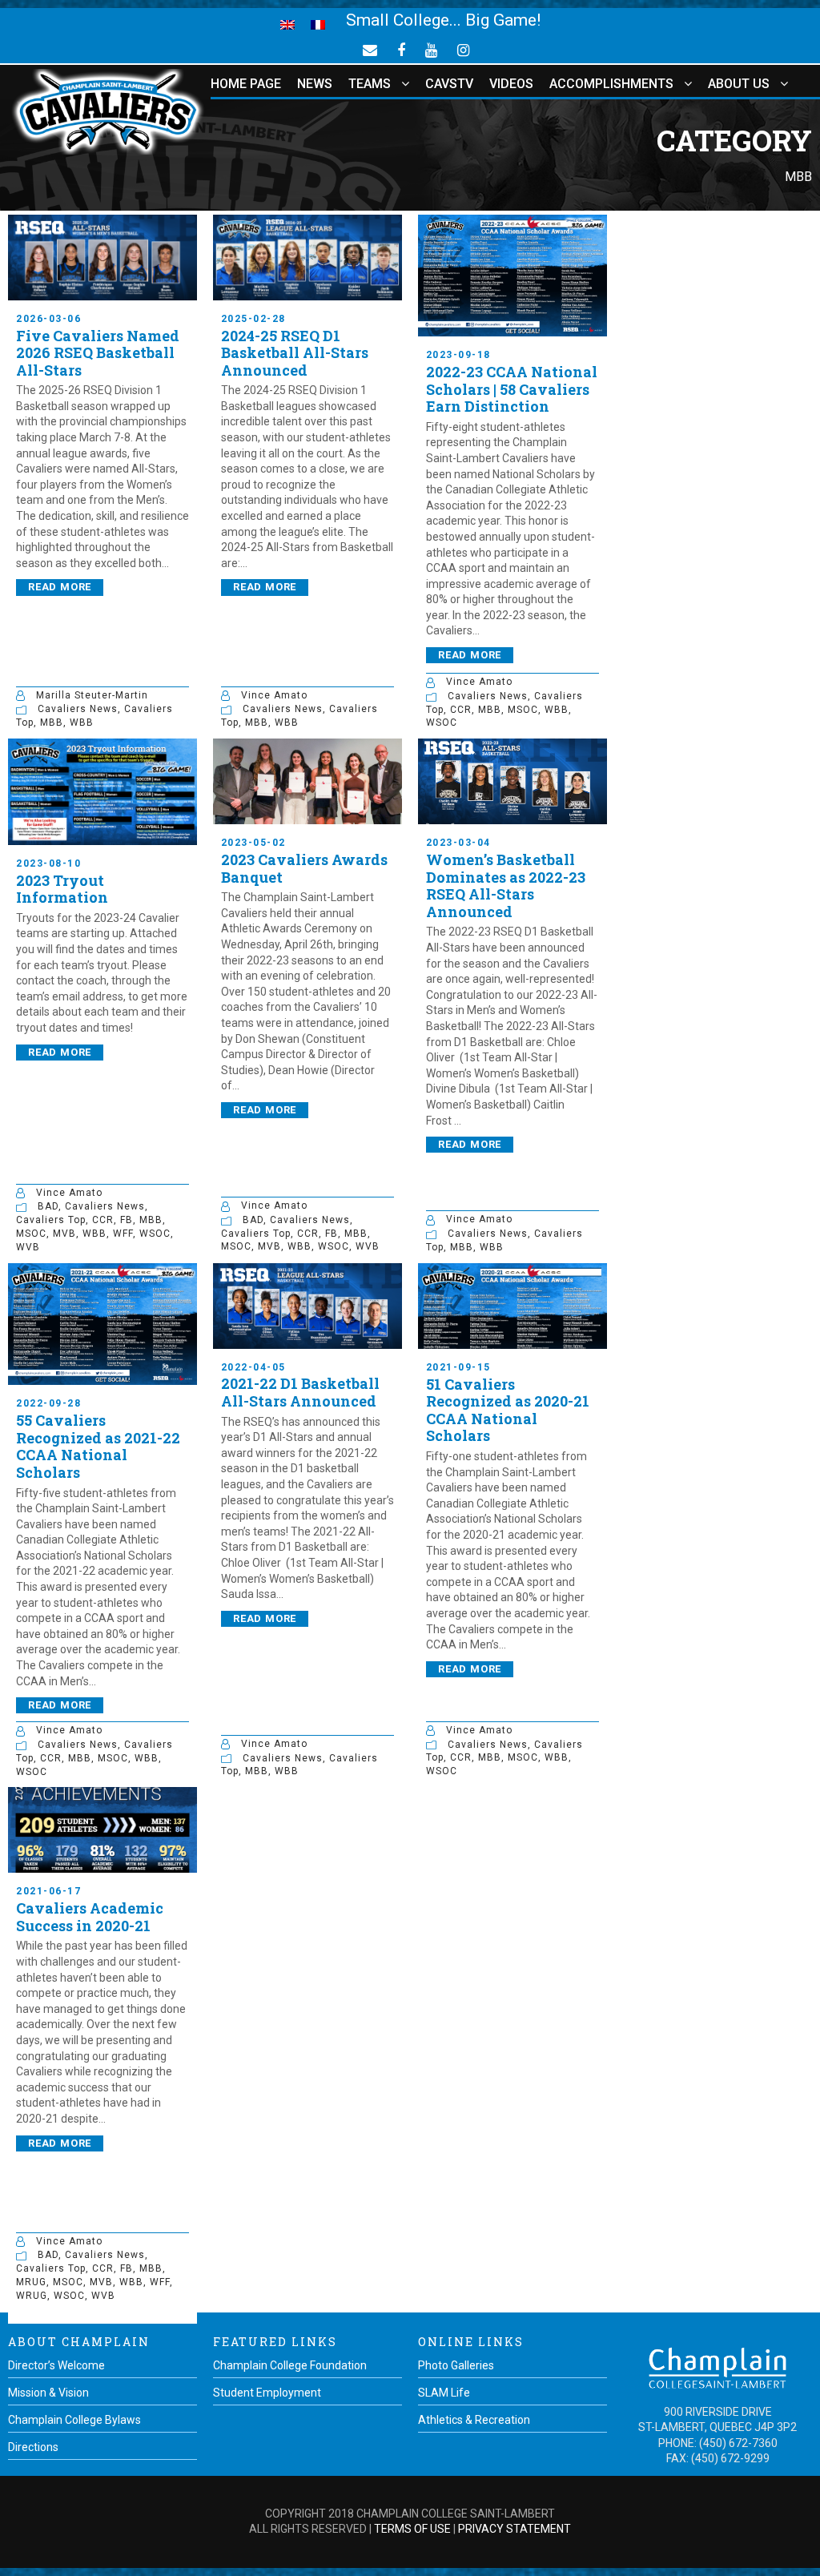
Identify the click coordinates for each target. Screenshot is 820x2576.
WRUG (32, 2296)
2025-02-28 (253, 319)
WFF (123, 1234)
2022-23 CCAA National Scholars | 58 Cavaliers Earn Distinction (512, 389)
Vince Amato (274, 695)
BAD (48, 1206)
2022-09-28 (48, 1403)
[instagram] (463, 50)
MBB (52, 722)
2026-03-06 (48, 319)
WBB (82, 722)
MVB (64, 1234)
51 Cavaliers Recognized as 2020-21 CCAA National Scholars (508, 1410)
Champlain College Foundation (290, 2365)
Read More (60, 587)
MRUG (31, 2282)
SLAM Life (444, 2393)
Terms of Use (412, 2529)
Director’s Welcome (56, 2365)
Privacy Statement (515, 2529)
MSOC (523, 710)
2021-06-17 (48, 1891)
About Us (739, 84)
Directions (33, 2447)
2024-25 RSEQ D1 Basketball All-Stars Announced (295, 353)
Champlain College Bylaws (74, 2420)
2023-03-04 (458, 843)
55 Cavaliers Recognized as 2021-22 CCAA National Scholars (98, 1446)
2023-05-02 (253, 843)
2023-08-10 (48, 863)
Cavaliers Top (51, 1220)
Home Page (246, 84)
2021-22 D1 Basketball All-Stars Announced (300, 1392)
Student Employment (267, 2393)
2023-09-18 (458, 355)
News (315, 84)
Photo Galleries (456, 2365)
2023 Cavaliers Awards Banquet (304, 868)
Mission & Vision (48, 2393)
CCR (461, 710)
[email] (370, 50)
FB (127, 1220)
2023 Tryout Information (62, 889)
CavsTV (449, 84)
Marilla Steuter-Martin (92, 695)
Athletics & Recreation (474, 2420)
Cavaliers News (78, 709)
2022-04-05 (253, 1367)
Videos (511, 84)
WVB (28, 1247)
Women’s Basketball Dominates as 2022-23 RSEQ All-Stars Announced (506, 885)
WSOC (442, 722)
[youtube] (431, 50)
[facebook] (401, 50)
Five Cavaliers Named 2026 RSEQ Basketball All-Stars (98, 353)
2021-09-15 (458, 1367)
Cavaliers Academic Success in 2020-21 (90, 1917)
